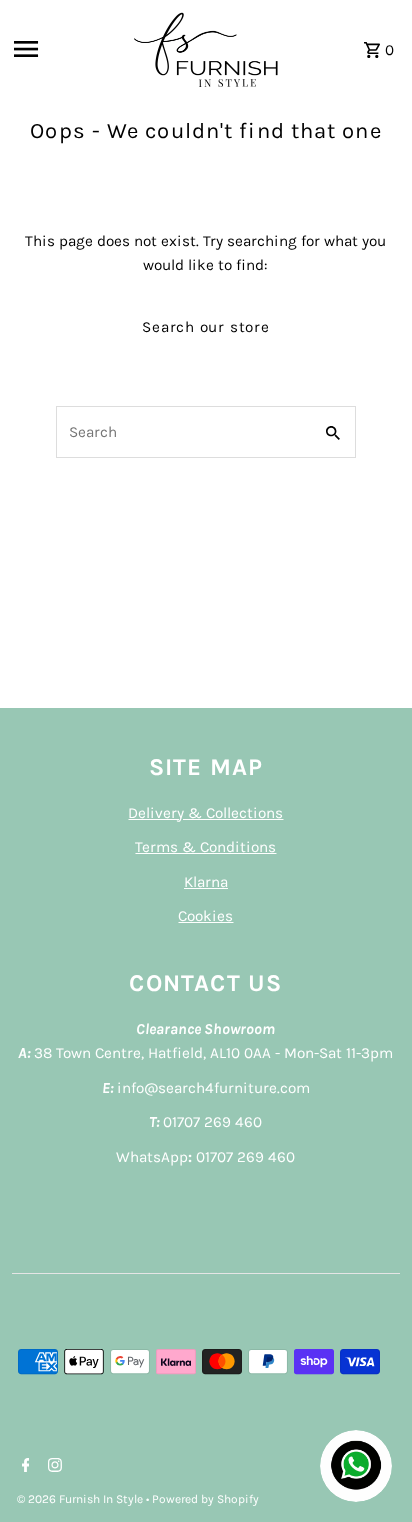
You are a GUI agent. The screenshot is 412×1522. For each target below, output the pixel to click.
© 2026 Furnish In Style (81, 1499)
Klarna (206, 882)
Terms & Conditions (205, 847)
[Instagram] (52, 1467)
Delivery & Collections (205, 813)
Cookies (205, 916)
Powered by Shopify (205, 1499)
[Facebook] (23, 1467)
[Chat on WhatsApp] (356, 1466)
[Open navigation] (64, 49)
